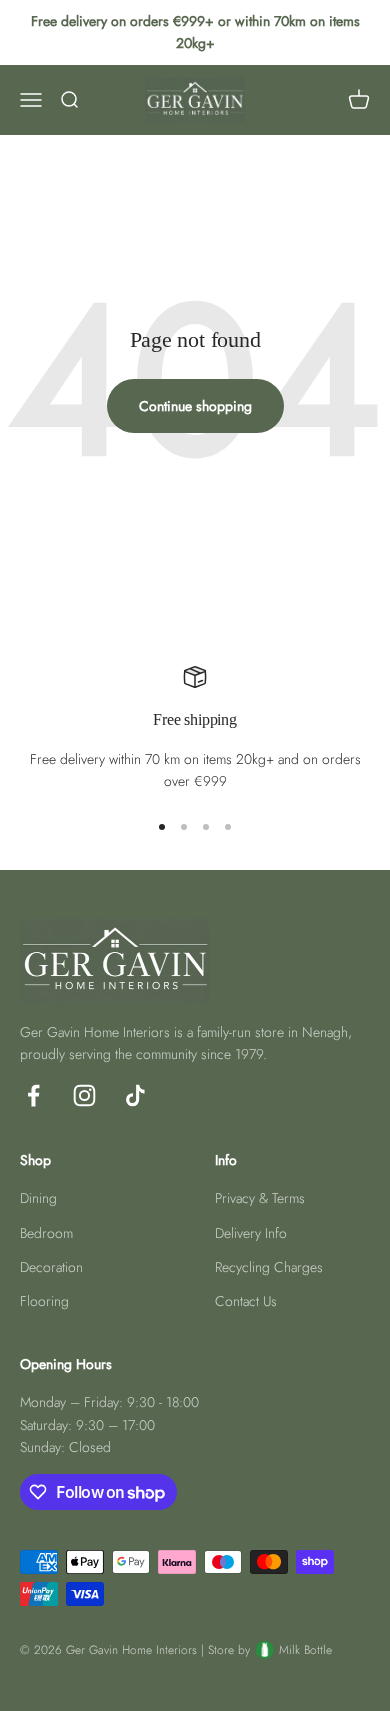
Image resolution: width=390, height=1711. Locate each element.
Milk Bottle (305, 1650)
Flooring (44, 1301)
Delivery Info (251, 1233)
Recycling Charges (269, 1267)
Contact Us (246, 1301)
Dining (38, 1198)
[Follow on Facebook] (33, 1095)
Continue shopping (195, 406)
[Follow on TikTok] (135, 1095)
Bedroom (46, 1233)
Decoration (51, 1267)
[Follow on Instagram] (84, 1095)
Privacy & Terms (260, 1198)
